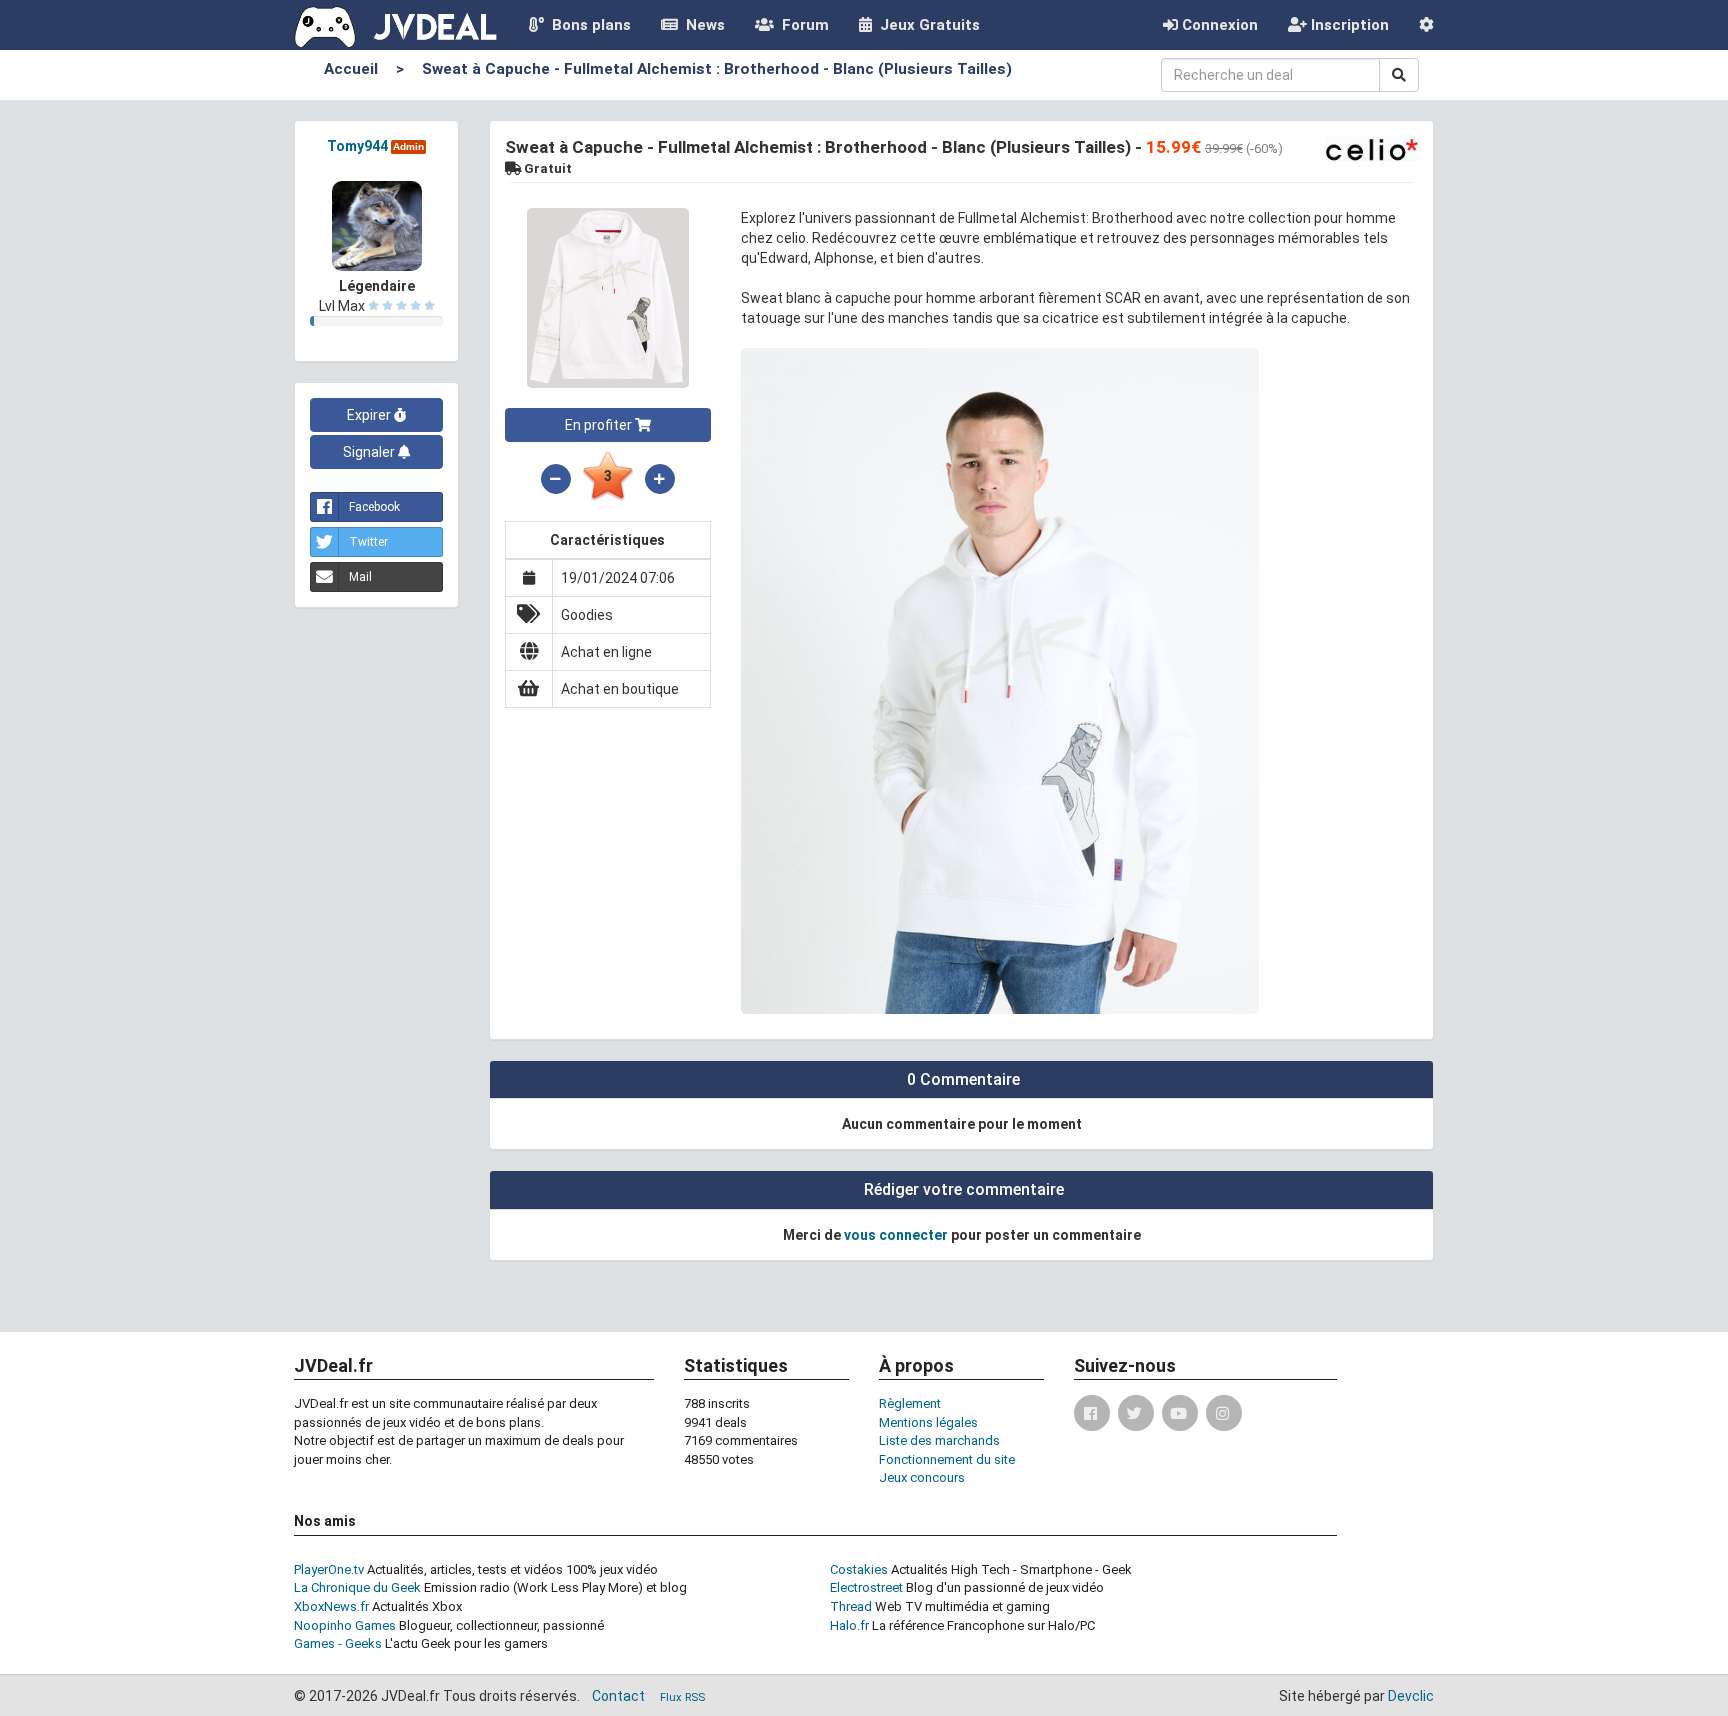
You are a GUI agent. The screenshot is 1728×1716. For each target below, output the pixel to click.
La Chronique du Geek (357, 1587)
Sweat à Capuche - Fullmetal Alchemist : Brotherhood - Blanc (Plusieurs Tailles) (717, 69)
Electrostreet (866, 1587)
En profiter (600, 425)
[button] (1426, 25)
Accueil (351, 69)
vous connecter (896, 1235)
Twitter (368, 542)
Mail (360, 577)
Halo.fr (849, 1625)
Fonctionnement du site (947, 1459)
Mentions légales (928, 1422)
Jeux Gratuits (926, 25)
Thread (851, 1606)
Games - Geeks (338, 1643)
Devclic (1411, 1696)
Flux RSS (682, 1697)
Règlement (910, 1403)
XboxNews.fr (331, 1606)
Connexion (1218, 25)
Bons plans (587, 25)
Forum (801, 25)
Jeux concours (922, 1477)
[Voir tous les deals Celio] (1371, 148)
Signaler (370, 452)
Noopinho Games (345, 1625)
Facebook (374, 507)
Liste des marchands (939, 1440)
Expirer (370, 415)
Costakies (859, 1569)
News (701, 25)
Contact (618, 1696)
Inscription (1348, 25)
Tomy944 (357, 146)
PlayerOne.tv (329, 1569)
